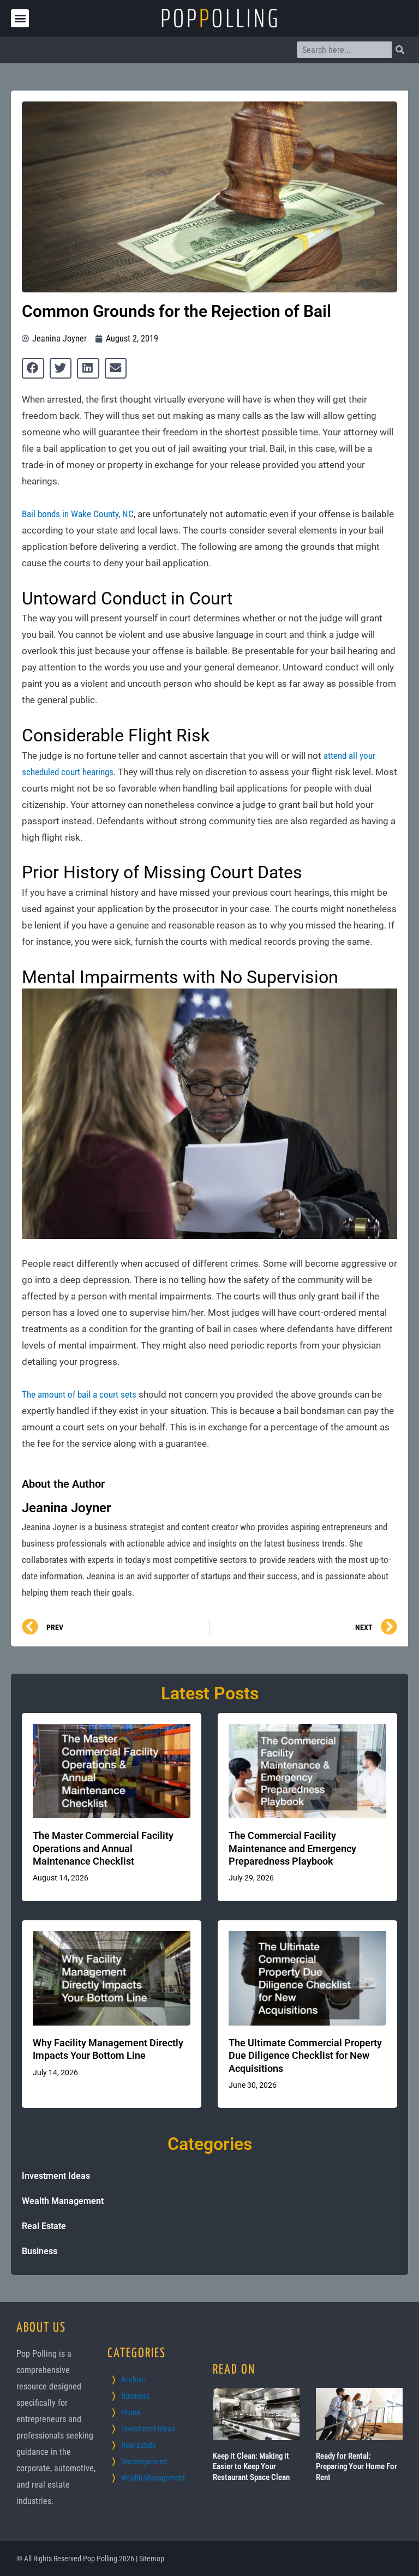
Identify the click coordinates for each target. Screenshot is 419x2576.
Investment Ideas (56, 2176)
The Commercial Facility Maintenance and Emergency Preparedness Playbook (292, 1848)
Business (40, 2251)
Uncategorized (144, 2461)
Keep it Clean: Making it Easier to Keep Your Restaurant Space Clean (251, 2467)
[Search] (400, 50)
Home (131, 2412)
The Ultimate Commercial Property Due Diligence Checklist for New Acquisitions (305, 2056)
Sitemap (152, 2559)
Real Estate (44, 2226)
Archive (133, 2380)
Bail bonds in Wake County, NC (78, 514)
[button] (20, 18)
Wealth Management (63, 2201)
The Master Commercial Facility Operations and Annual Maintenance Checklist (103, 1848)
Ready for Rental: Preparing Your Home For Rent (357, 2467)
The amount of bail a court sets (79, 1394)
